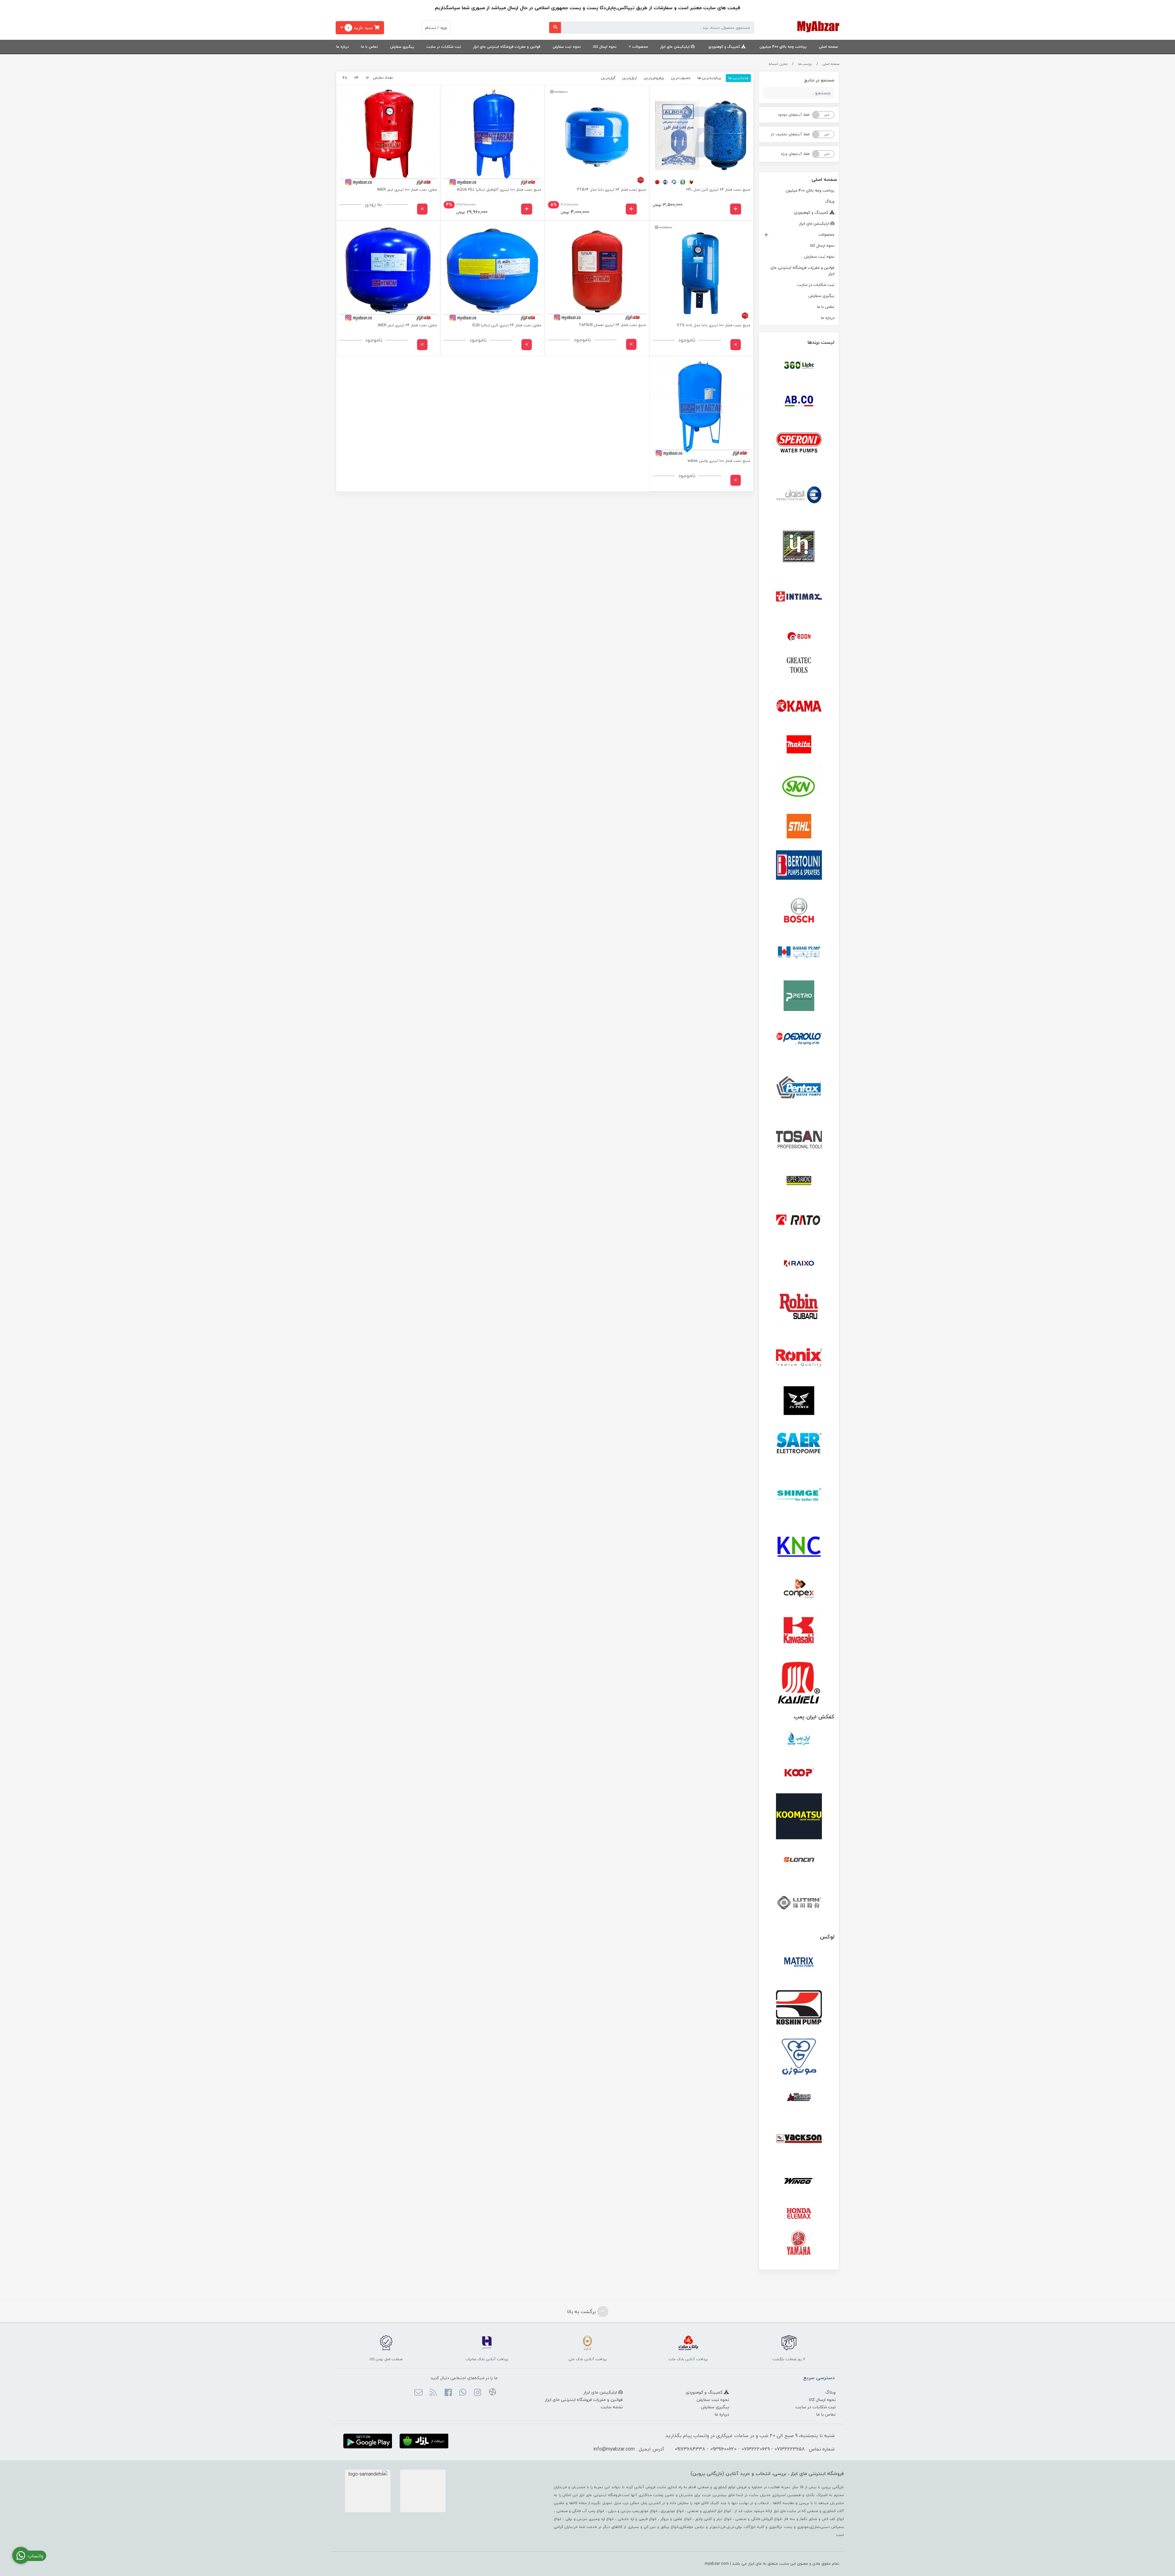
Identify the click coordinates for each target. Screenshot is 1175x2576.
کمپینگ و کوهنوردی (725, 47)
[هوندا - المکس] (799, 2214)
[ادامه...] (422, 209)
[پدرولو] (799, 1039)
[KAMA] (799, 706)
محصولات (640, 47)
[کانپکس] (799, 1589)
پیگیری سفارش (402, 47)
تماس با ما (369, 47)
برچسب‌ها (805, 64)
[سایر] (799, 1444)
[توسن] (799, 1140)
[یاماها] (799, 2243)
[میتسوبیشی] (799, 2098)
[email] (418, 2393)
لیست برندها (821, 342)
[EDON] (799, 636)
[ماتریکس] (799, 1964)
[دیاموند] (799, 1181)
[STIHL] (799, 826)
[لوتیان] (799, 1902)
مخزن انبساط (778, 64)
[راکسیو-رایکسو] (799, 1264)
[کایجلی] (799, 1682)
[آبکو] (799, 401)
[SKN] (799, 786)
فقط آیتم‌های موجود (794, 115)
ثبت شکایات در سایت (444, 47)
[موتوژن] (799, 2058)
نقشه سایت (612, 2407)
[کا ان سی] (799, 1545)
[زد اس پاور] (799, 1401)
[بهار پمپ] (799, 953)
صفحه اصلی (828, 47)
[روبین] (799, 1307)
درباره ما (343, 47)
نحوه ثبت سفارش (567, 47)
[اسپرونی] (799, 444)
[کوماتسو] (799, 1816)
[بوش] (799, 909)
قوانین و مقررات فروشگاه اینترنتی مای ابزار (507, 47)
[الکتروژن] (799, 495)
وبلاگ (830, 201)
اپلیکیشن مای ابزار (676, 47)
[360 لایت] (799, 365)
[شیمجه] (799, 1495)
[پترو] (799, 996)
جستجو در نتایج (819, 80)
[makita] (799, 746)
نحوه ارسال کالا (605, 47)
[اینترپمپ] (799, 546)
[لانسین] (799, 1859)
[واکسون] (799, 2138)
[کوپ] (799, 1773)
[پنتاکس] (799, 1090)
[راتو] (799, 1221)
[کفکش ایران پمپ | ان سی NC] (799, 1741)
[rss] (433, 2393)
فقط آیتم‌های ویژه (795, 154)
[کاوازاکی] (799, 1632)
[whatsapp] (463, 2393)
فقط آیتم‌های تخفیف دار (790, 134)
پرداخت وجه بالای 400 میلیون (783, 47)
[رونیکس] (799, 1357)
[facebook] (448, 2393)
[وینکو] (799, 2181)
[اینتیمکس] (799, 596)
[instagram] (477, 2393)
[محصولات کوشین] (799, 2007)
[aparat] (492, 2393)
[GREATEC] (799, 666)
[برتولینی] (799, 866)
